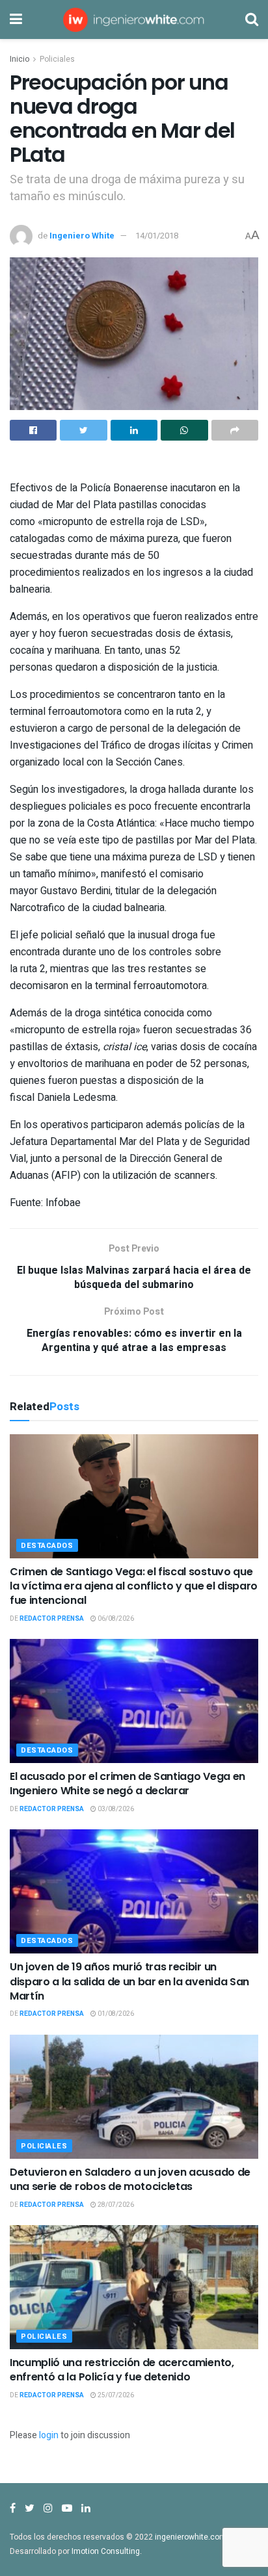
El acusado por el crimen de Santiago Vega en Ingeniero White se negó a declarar (127, 1784)
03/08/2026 (115, 1809)
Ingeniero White (82, 236)
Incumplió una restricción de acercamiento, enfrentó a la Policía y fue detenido (122, 2370)
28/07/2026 (115, 2205)
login (49, 2435)
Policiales (57, 59)
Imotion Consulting (106, 2551)
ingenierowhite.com (191, 2537)
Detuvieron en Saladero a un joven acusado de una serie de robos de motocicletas (130, 2179)
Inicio (20, 59)
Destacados (47, 1546)
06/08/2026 (115, 1619)
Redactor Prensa (52, 1619)
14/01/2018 (157, 236)
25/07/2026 (115, 2395)
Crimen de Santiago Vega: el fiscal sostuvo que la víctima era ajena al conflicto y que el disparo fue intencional (134, 1586)
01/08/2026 (115, 2014)
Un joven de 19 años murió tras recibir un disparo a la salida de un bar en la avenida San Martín (129, 1981)
